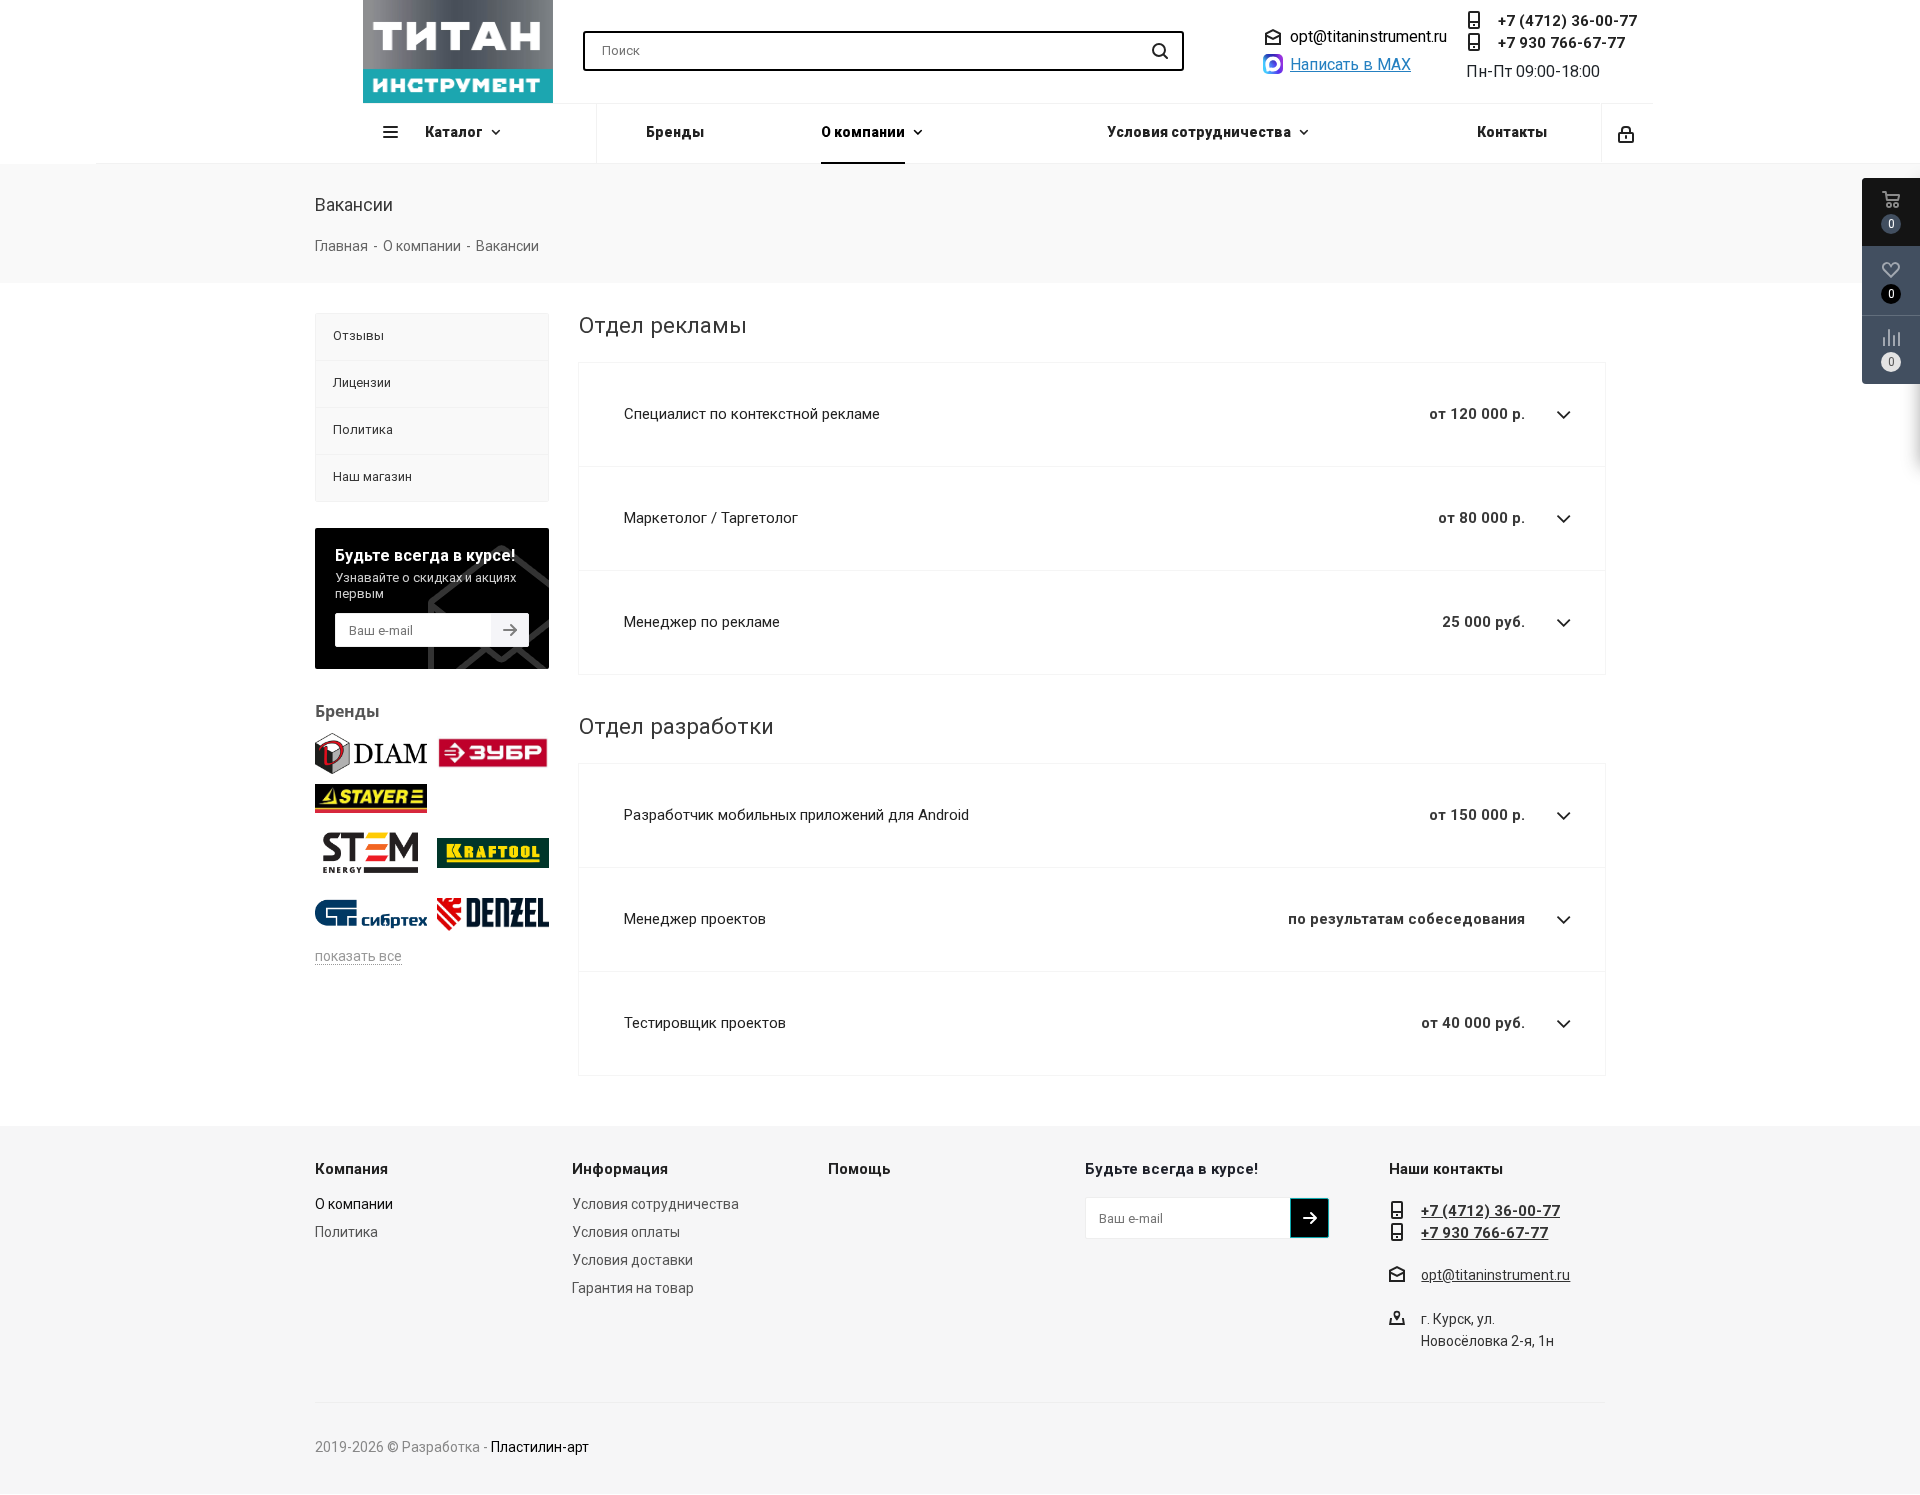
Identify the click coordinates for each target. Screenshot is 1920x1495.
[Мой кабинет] (1627, 133)
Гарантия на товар (633, 1288)
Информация (620, 1169)
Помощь (859, 1169)
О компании (354, 1204)
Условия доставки (632, 1260)
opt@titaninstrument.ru (1368, 37)
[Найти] (1160, 51)
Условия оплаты (626, 1232)
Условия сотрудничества (655, 1204)
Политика (346, 1232)
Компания (351, 1169)
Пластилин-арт (540, 1447)
